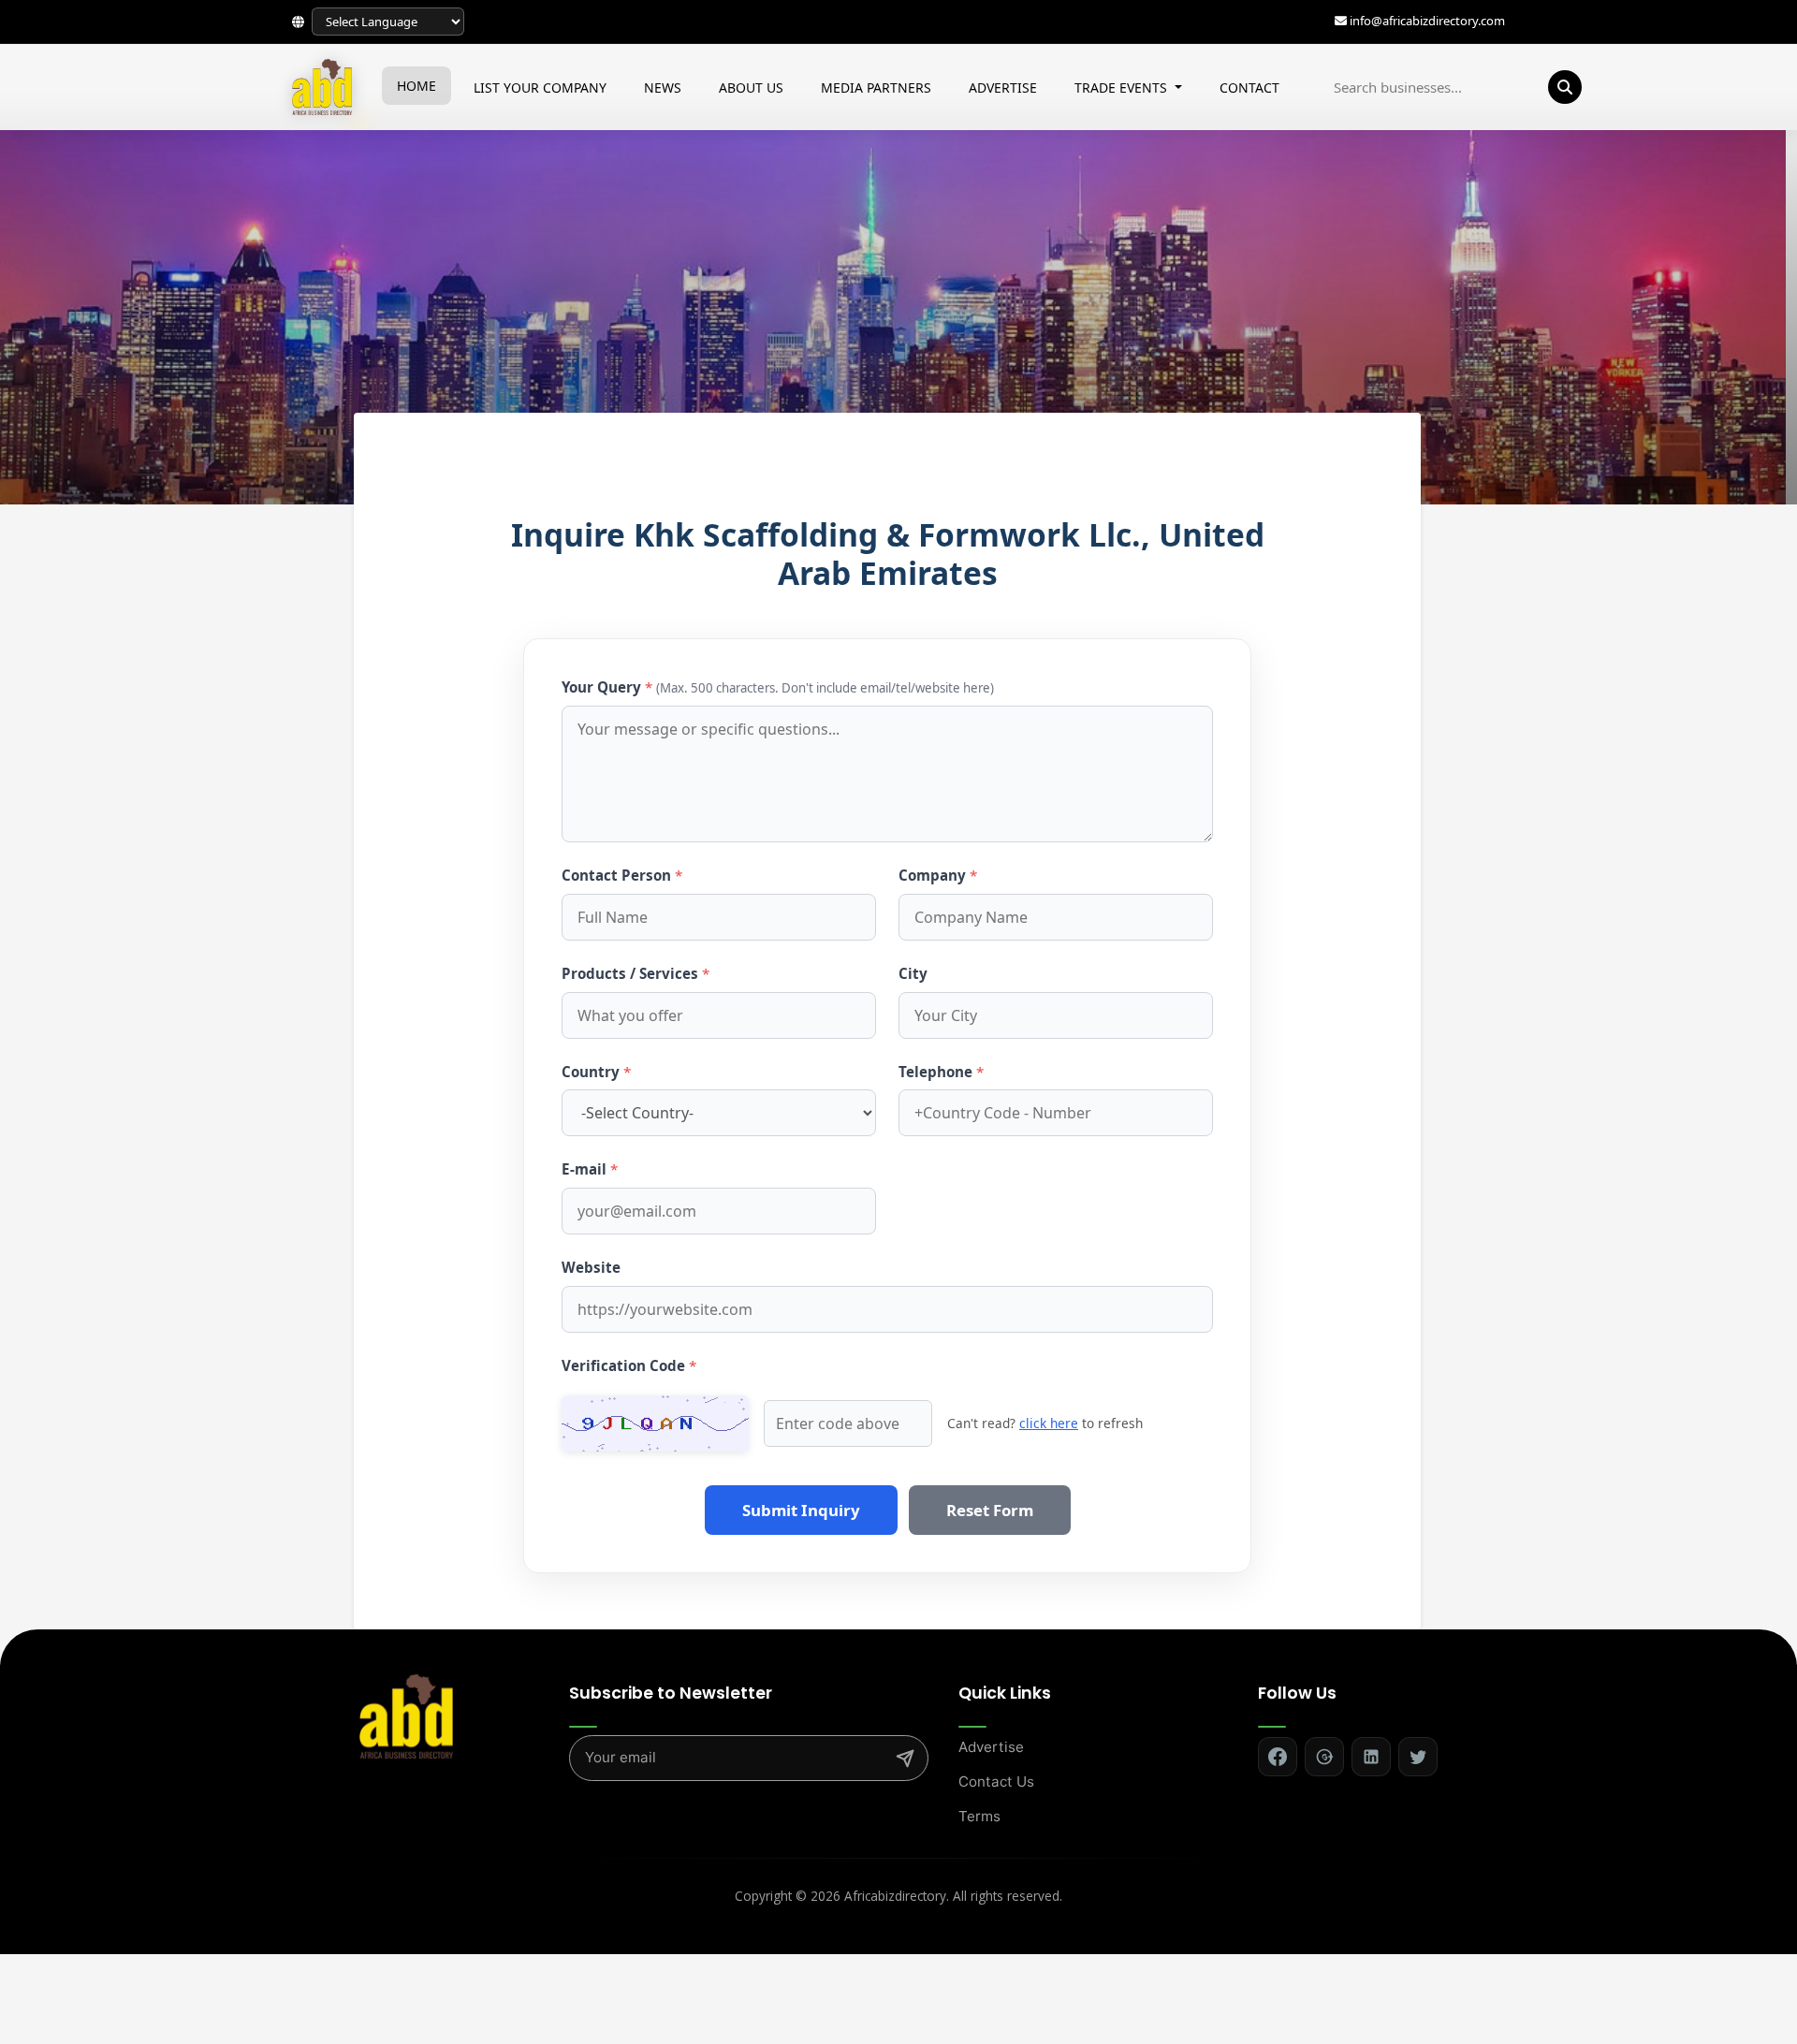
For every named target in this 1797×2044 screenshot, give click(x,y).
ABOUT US (751, 88)
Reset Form (990, 1510)
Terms (979, 1816)
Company (938, 875)
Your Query (778, 687)
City (913, 973)
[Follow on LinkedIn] (1371, 1757)
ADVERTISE (1003, 88)
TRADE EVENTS (1123, 88)
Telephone (941, 1072)
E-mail (590, 1169)
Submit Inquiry (801, 1510)
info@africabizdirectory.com (1427, 22)
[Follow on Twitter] (1418, 1757)
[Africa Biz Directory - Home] (406, 1715)
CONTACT (1249, 88)
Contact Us (996, 1781)
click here (1049, 1423)
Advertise (991, 1747)
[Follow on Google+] (1324, 1757)
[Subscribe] (905, 1759)
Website (591, 1267)
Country (596, 1072)
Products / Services (636, 973)
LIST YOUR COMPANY (540, 88)
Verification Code (629, 1365)
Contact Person (622, 875)
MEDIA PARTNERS (876, 88)
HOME (416, 86)
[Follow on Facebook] (1278, 1757)
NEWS (663, 88)
